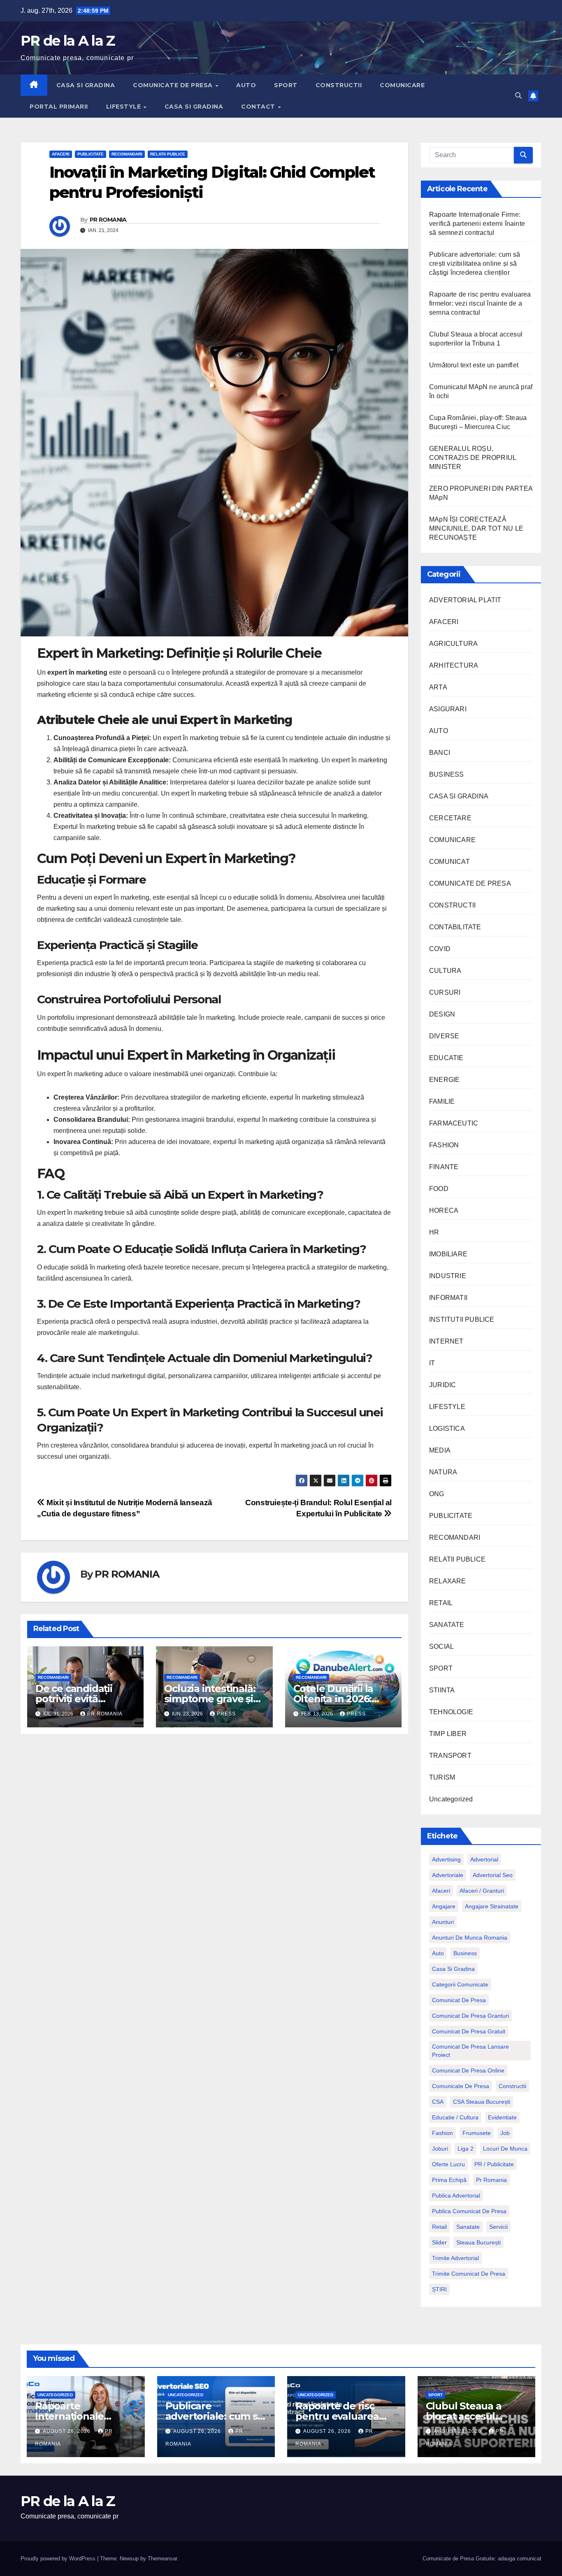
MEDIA (440, 1450)
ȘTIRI (439, 2289)
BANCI (440, 753)
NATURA (443, 1472)
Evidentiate (502, 2117)
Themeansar (162, 2559)
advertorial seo (493, 1875)
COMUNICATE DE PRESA (174, 85)
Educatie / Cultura (455, 2117)
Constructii (512, 2086)
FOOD (439, 1189)
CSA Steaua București (482, 2102)
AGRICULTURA (453, 644)
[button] (518, 96)
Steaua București (478, 2242)
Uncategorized (451, 1799)
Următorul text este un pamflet (474, 365)
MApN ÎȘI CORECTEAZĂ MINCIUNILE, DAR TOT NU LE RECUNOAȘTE (476, 528)
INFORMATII (448, 1298)
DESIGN (442, 1014)
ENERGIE (444, 1080)
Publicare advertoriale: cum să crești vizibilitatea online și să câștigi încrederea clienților (475, 263)
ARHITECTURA (454, 665)
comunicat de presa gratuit (469, 2031)
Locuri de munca (505, 2149)
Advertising (446, 1859)
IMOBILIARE (448, 1254)
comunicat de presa (459, 2000)
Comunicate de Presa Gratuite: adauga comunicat (482, 2559)
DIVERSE (444, 1036)
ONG (437, 1494)
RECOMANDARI (127, 154)
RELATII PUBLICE (168, 154)
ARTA (438, 687)
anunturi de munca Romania (470, 1938)
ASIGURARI (448, 709)
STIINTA (442, 1690)
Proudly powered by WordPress (59, 2559)
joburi (440, 2149)
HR (434, 1232)
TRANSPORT (450, 1756)
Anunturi (443, 1922)
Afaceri (441, 1891)
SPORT (286, 85)
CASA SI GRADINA (86, 85)
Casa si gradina (453, 1969)
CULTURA (445, 971)
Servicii (498, 2227)
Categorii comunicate (460, 1984)
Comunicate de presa (461, 2086)
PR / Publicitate (494, 2164)
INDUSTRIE (448, 1276)
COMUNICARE (402, 85)
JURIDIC (442, 1385)
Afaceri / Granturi (482, 1891)
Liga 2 (466, 2149)
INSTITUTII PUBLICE (462, 1319)
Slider (439, 2242)
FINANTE (444, 1167)
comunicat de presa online (468, 2070)
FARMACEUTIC (454, 1123)
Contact (259, 107)
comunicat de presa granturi (470, 2016)
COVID (440, 949)
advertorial (484, 1859)
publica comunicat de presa (469, 2211)
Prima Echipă (449, 2180)
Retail (439, 2227)
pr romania (491, 2180)
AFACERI (61, 154)
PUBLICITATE (91, 154)
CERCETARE (450, 818)
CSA (438, 2102)
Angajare (444, 1906)
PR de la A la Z (68, 41)
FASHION (444, 1145)
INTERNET (446, 1341)
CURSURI (445, 992)
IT (432, 1363)
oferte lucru (448, 2164)
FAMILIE (442, 1101)
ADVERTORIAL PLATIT (465, 600)
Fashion (442, 2133)
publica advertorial (456, 2195)
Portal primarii (59, 107)
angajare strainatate (492, 1906)
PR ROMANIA (108, 220)
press (226, 1714)
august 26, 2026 (67, 2431)
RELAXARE (448, 1581)
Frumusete (477, 2133)
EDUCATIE (446, 1058)
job (505, 2133)
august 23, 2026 (458, 2431)
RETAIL (441, 1603)
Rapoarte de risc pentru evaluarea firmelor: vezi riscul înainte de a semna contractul (480, 303)
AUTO (246, 85)
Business (465, 1953)
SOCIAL (441, 1647)
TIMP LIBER (448, 1734)
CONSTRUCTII (339, 85)
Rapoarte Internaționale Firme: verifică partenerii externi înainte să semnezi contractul (477, 224)
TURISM (442, 1777)
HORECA (444, 1210)
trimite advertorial (455, 2258)
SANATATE (447, 1625)
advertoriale (448, 1875)
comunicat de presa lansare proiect (470, 2051)
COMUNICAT (449, 862)
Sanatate (468, 2227)
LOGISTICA (447, 1428)
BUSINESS (447, 774)
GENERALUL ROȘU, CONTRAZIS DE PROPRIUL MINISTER (473, 458)
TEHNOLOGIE (451, 1712)
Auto (438, 1953)
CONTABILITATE (455, 927)
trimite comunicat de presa (469, 2274)
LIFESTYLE (124, 107)
